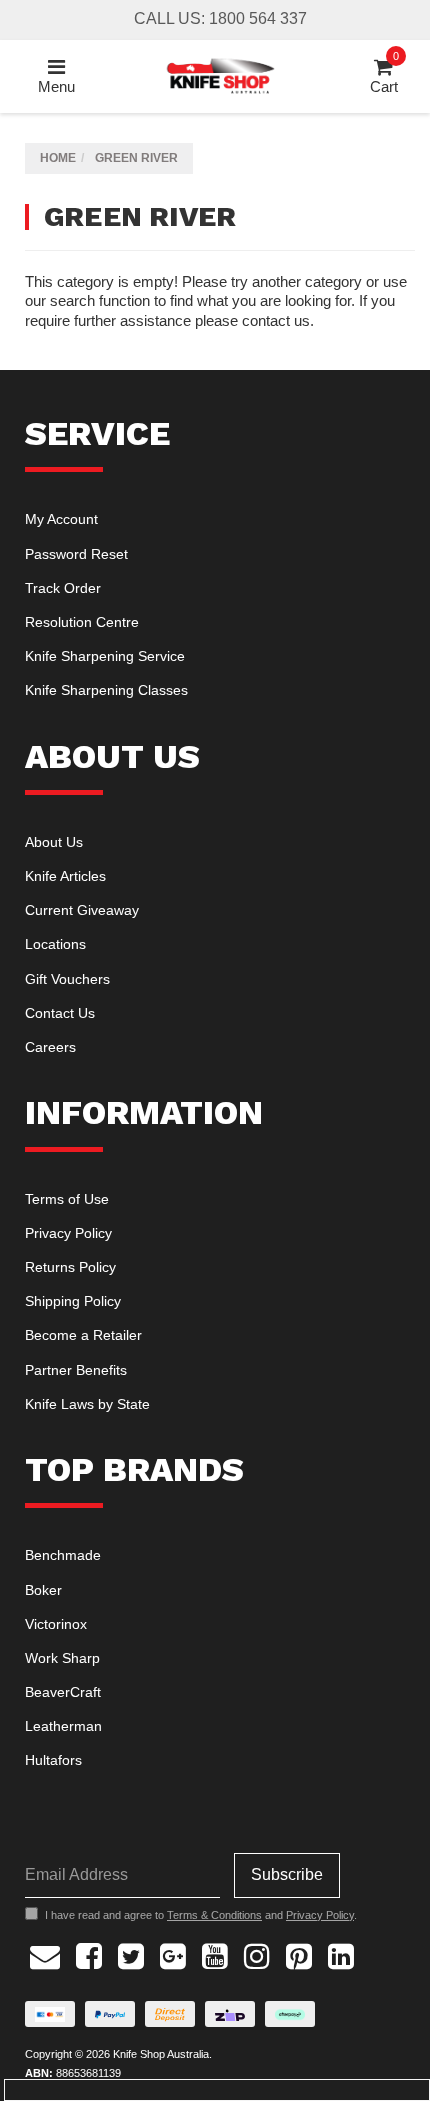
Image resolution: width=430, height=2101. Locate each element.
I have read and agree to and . (201, 1915)
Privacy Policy (68, 1233)
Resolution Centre (82, 622)
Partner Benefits (76, 1370)
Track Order (63, 588)
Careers (50, 1047)
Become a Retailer (83, 1335)
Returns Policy (70, 1267)
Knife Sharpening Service (105, 656)
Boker (43, 1590)
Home (58, 158)
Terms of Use (67, 1199)
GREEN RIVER (136, 158)
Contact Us (60, 1013)
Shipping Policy (73, 1301)
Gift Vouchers (67, 979)
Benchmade (63, 1555)
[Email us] (45, 1954)
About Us (54, 842)
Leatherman (63, 1726)
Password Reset (76, 554)
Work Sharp (62, 1658)
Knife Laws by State (87, 1404)
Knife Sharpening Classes (106, 690)
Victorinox (56, 1624)
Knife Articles (65, 876)
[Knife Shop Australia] (220, 74)
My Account (61, 519)
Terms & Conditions (214, 1915)
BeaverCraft (63, 1692)
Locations (55, 944)
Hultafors (53, 1760)
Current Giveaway (82, 910)
